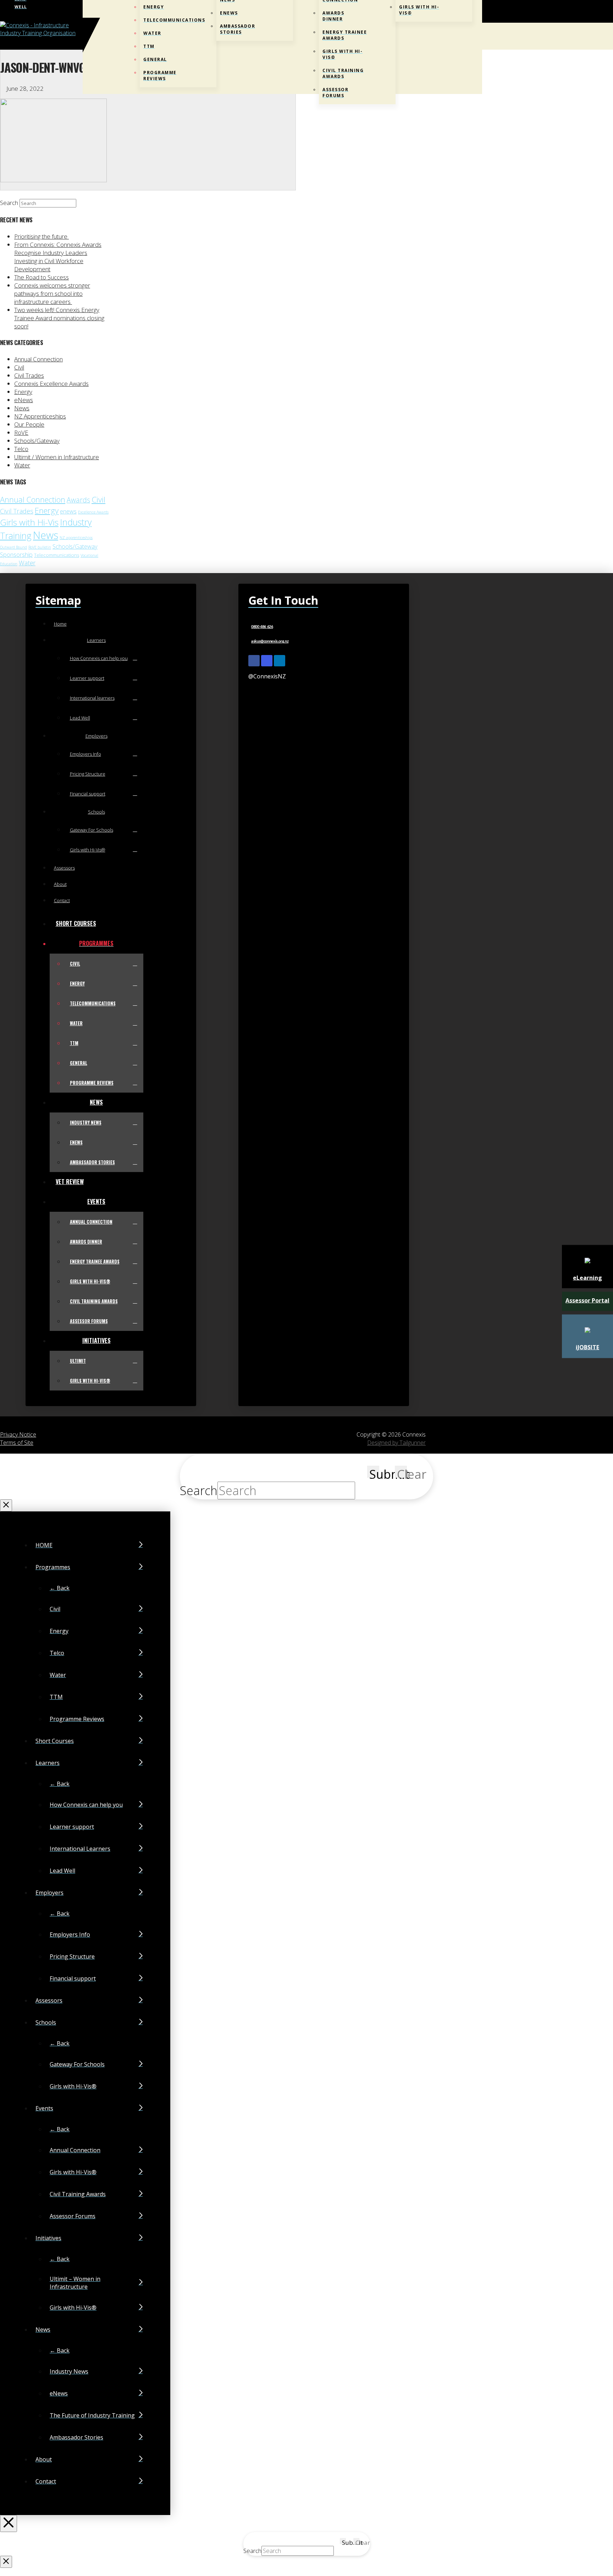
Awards (78, 500)
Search (9, 203)
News (22, 408)
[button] (480, 36)
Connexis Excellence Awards (51, 384)
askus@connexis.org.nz (270, 641)
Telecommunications (57, 555)
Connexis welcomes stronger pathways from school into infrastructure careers (52, 293)
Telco (21, 449)
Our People (29, 424)
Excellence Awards (93, 512)
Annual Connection (38, 359)
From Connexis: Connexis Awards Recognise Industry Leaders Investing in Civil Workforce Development (58, 257)
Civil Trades (29, 375)
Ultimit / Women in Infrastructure (57, 457)
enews (68, 511)
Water (22, 465)
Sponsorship (16, 555)
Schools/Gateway (37, 441)
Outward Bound (13, 547)
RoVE (21, 432)
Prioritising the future (42, 236)
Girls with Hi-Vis (29, 522)
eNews (24, 400)
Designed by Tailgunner (396, 1443)
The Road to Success (42, 277)
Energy (23, 392)
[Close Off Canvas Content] (9, 2524)
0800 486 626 (262, 627)
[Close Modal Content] (6, 1505)
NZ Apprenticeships (40, 416)
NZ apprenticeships (76, 538)
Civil (19, 367)
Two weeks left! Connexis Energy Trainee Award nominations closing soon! (59, 318)
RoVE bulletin (40, 547)
